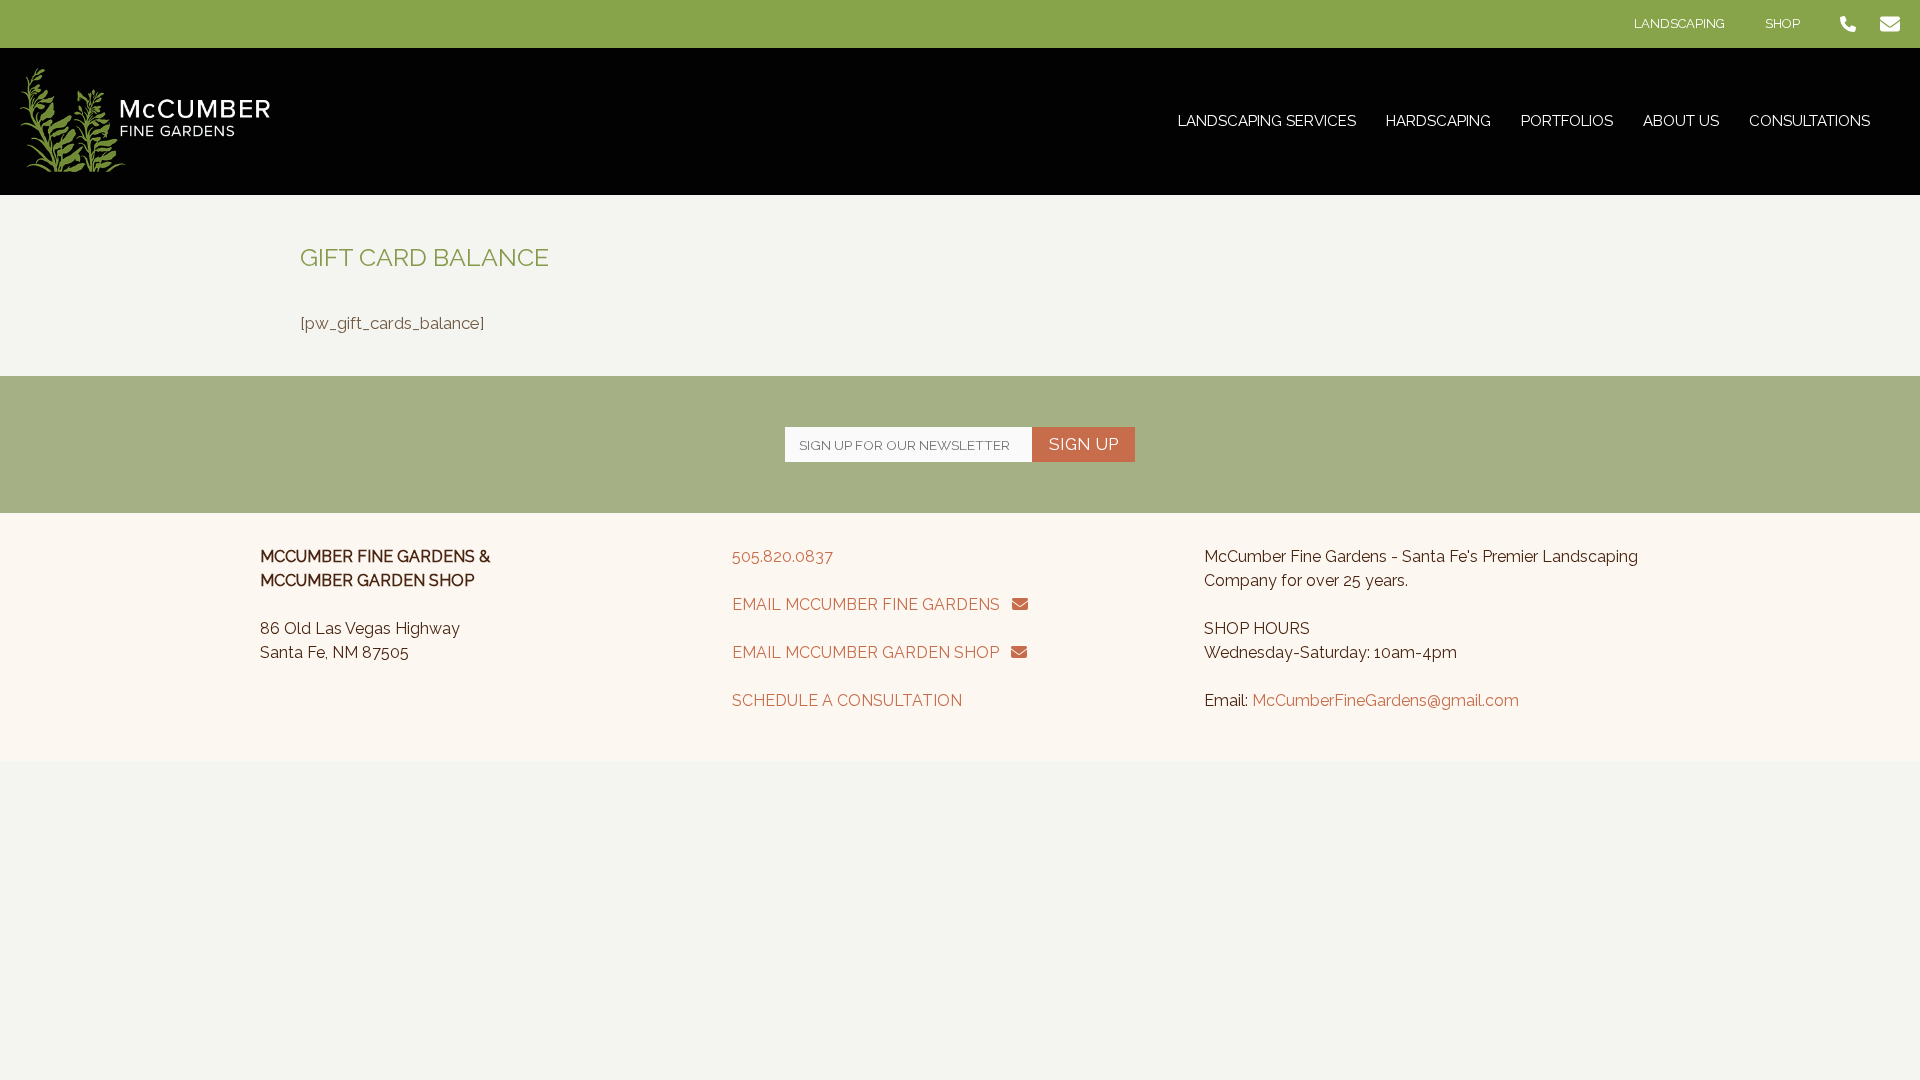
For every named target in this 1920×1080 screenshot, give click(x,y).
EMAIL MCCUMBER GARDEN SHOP (871, 652)
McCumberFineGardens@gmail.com (1385, 700)
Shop (1782, 23)
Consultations (1809, 121)
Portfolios (1567, 121)
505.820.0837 (782, 556)
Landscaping (1679, 23)
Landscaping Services (1267, 121)
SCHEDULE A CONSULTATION (847, 700)
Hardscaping (1438, 121)
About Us (1681, 121)
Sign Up (1083, 444)
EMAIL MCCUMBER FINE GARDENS (872, 604)
